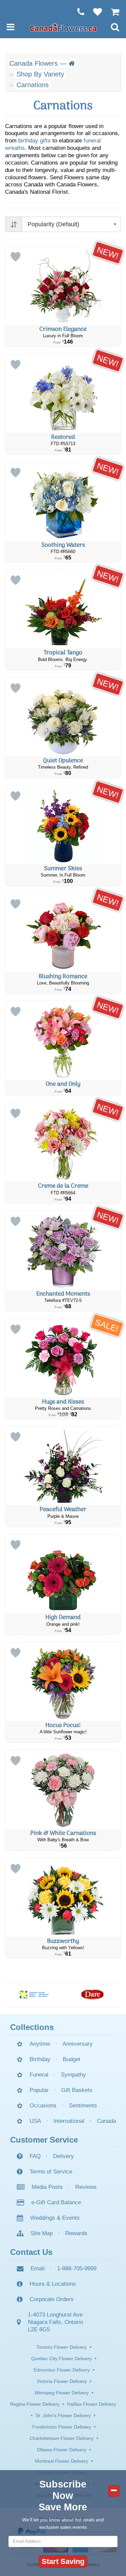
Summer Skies (63, 869)
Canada (106, 2121)
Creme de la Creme (63, 1186)
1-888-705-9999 (77, 2268)
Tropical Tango (63, 653)
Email (38, 2268)
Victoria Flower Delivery (62, 2381)
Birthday (40, 2059)
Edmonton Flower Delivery (62, 2370)
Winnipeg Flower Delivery (62, 2393)
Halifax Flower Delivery (92, 2404)
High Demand (63, 1618)
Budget (72, 2059)
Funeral (39, 2075)
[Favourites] (94, 12)
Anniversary (78, 2044)
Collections (32, 2027)
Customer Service (44, 2140)
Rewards (76, 2233)
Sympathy (73, 2075)
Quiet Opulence (63, 761)
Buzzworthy (63, 1941)
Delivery (64, 2156)
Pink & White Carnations (63, 1833)
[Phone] (77, 12)
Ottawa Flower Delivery (62, 2450)
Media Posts (47, 2187)
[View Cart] (112, 12)
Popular (39, 2090)
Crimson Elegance (63, 329)
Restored (63, 437)
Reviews (86, 2187)
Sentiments (83, 2106)
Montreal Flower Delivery (61, 2461)
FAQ (35, 2156)
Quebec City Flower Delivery (61, 2358)
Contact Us (31, 2252)
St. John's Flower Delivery (63, 2415)
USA (35, 2121)
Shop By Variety (40, 74)
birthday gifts (34, 141)
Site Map (42, 2233)
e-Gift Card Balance (56, 2202)
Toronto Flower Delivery (61, 2347)
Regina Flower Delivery (35, 2404)
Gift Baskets (77, 2090)
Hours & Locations (53, 2284)
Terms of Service (51, 2172)
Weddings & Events (55, 2218)
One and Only (63, 1084)
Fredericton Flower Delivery (62, 2427)
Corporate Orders (52, 2299)
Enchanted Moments (63, 1294)
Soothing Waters (63, 545)
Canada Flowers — (39, 63)
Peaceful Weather (63, 1510)
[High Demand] (63, 1574)
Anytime (40, 2044)
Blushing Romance (63, 977)
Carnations (33, 85)
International (69, 2121)
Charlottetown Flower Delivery (61, 2438)
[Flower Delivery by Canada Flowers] (63, 27)
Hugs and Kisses (63, 1402)
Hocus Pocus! (63, 1725)
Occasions (43, 2106)
